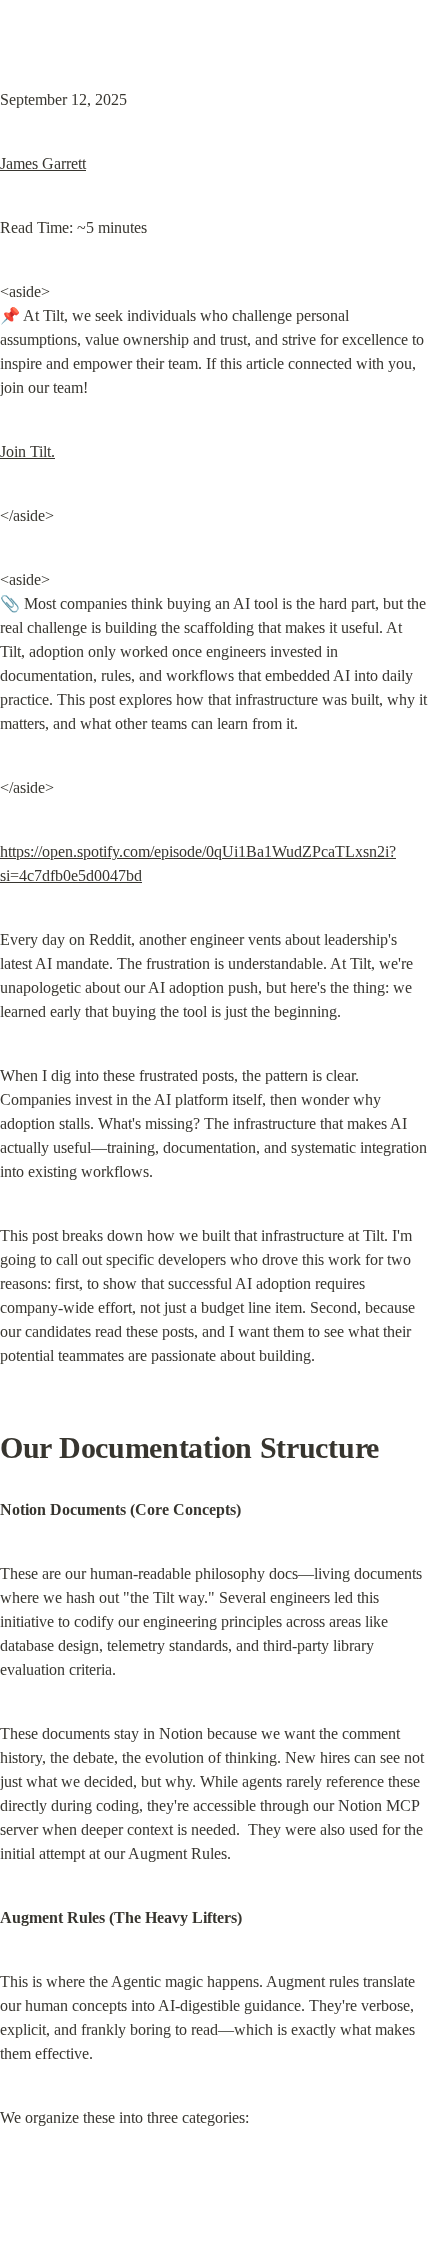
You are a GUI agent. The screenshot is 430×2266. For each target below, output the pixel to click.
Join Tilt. (27, 451)
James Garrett (43, 163)
